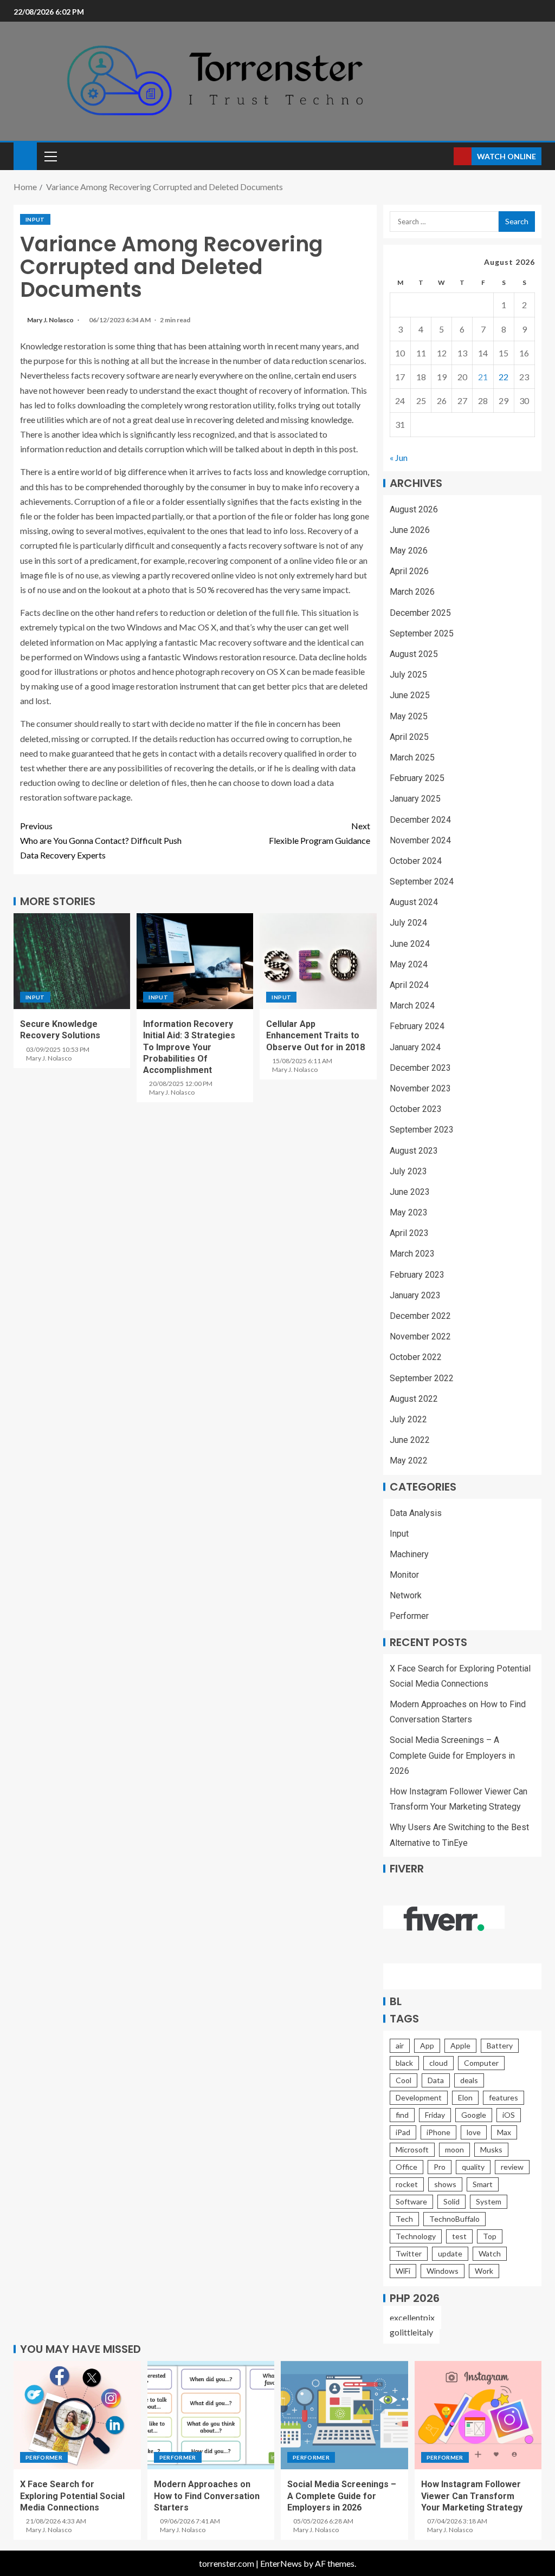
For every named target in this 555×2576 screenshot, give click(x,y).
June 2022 (410, 1440)
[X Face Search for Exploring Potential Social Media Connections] (77, 2415)
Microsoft (412, 2149)
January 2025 (415, 799)
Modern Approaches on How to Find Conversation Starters (207, 2496)
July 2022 (408, 1419)
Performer (409, 1616)
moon (454, 2149)
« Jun (399, 457)
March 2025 (412, 757)
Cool (404, 2080)
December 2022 (420, 1316)
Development (419, 2097)
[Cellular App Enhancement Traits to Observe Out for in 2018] (318, 961)
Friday (435, 2115)
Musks (491, 2149)
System (489, 2201)
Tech (404, 2219)
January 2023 (415, 1295)
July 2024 (408, 923)
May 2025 (409, 716)
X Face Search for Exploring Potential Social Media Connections (72, 2496)
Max (504, 2132)
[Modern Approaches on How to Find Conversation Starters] (211, 2415)
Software (411, 2201)
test (459, 2236)
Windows (443, 2271)
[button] (50, 156)
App (427, 2045)
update (450, 2253)
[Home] (25, 155)
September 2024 (422, 882)
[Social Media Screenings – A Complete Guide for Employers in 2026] (344, 2415)
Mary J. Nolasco (51, 320)
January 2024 (415, 1047)
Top (490, 2236)
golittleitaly (411, 2332)
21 (483, 377)
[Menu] (50, 156)
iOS (509, 2115)
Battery (500, 2045)
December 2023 (420, 1068)
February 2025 (417, 778)
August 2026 (414, 509)
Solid (451, 2201)
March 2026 (412, 592)
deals (469, 2080)
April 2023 (409, 1233)
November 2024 (420, 840)
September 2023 (422, 1130)
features (504, 2097)
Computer (481, 2063)
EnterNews (281, 2563)
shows (445, 2184)
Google (474, 2115)
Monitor (404, 1575)
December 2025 (420, 613)
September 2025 (422, 633)
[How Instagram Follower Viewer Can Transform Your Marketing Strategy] (478, 2415)
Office (406, 2167)
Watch (490, 2253)
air (400, 2045)
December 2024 (420, 820)
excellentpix (412, 2317)
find (402, 2115)
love (474, 2132)
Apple (460, 2045)
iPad (403, 2132)
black (404, 2063)
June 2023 (410, 1192)
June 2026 (410, 530)
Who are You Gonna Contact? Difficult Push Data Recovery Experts (101, 840)
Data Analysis (416, 1513)
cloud (438, 2063)
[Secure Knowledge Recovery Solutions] (72, 961)
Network (406, 1595)
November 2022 (420, 1336)
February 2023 (417, 1275)
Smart (483, 2184)
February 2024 (417, 1026)
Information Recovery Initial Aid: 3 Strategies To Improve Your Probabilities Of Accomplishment (189, 1047)
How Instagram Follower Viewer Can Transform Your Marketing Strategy (472, 2496)
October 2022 (416, 1357)
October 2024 (416, 861)
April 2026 (409, 571)
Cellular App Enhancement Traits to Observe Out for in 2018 (315, 1036)
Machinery (409, 1554)
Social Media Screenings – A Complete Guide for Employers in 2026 (452, 1755)
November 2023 (420, 1088)
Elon (465, 2097)
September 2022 (422, 1378)
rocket (407, 2184)
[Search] (444, 156)
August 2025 (414, 654)
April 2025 (409, 737)
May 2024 (409, 964)
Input (35, 219)
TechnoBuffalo (454, 2219)
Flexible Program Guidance (320, 833)
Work (484, 2271)
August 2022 (414, 1399)
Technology (416, 2236)
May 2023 (409, 1212)
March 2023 (412, 1254)
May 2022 (409, 1461)
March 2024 (412, 1006)
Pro (440, 2167)
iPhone (438, 2132)
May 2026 (409, 551)
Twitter (409, 2253)
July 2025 (408, 675)
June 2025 (410, 695)
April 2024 (409, 985)
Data (436, 2080)
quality (473, 2167)
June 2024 (410, 944)
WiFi (403, 2271)
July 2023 (408, 1171)
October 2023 (416, 1109)
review (512, 2167)
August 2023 (414, 1151)
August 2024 (414, 902)
